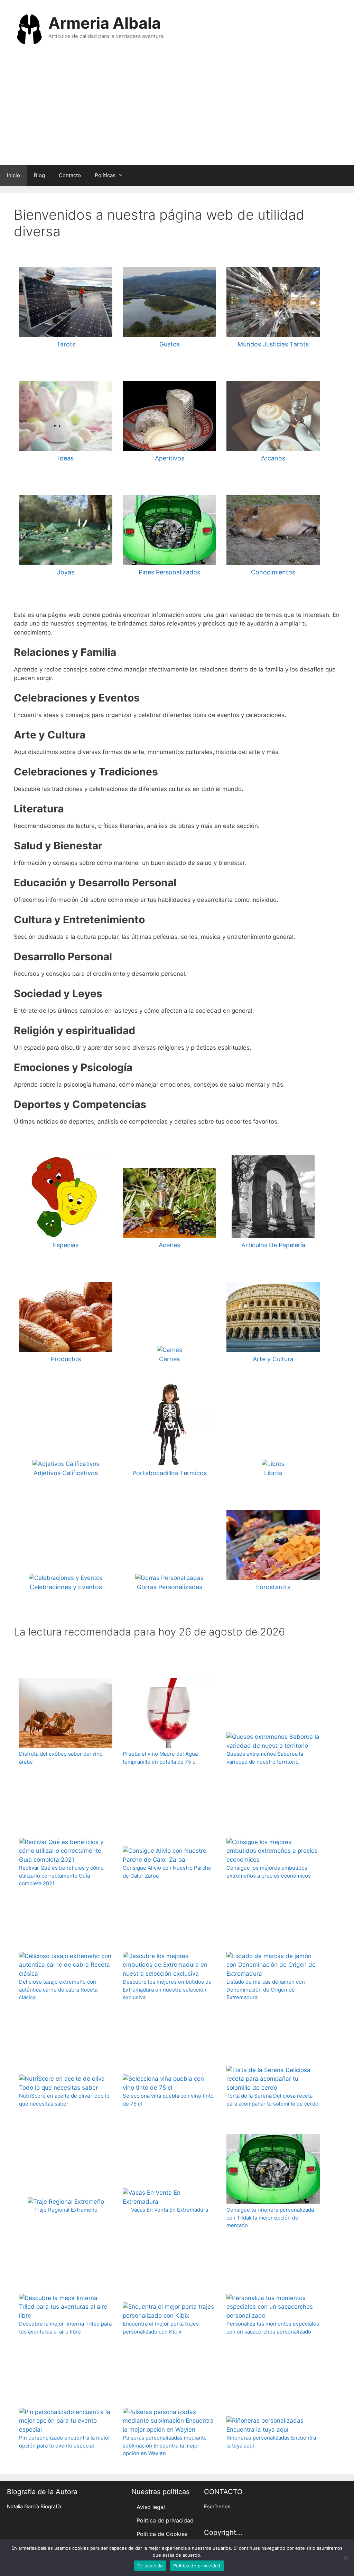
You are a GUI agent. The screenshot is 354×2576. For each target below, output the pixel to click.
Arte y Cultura (273, 1359)
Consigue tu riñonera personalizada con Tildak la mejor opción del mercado (270, 2217)
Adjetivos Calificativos (66, 1473)
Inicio (13, 175)
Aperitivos (170, 458)
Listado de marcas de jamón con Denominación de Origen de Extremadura (266, 1990)
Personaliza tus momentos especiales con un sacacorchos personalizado (273, 2328)
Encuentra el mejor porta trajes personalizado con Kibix (161, 2328)
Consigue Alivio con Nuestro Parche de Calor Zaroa (167, 1872)
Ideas (66, 458)
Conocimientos (273, 572)
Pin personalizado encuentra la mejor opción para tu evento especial (65, 2442)
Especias (66, 1245)
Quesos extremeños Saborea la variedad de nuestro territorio (265, 1758)
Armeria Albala (105, 23)
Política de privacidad (165, 2520)
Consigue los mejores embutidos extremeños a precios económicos (269, 1872)
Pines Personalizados (169, 572)
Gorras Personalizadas (170, 1587)
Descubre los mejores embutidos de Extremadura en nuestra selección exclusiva (167, 1990)
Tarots (66, 344)
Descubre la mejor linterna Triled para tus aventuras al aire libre (65, 2328)
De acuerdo (150, 2566)
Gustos (170, 344)
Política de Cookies (162, 2534)
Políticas (105, 175)
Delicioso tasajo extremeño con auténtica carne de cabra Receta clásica (58, 1990)
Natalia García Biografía (34, 2507)
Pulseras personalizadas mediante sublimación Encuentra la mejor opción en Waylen (165, 2445)
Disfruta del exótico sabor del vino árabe (61, 1758)
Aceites (169, 1245)
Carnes (169, 1359)
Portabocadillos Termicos (170, 1473)
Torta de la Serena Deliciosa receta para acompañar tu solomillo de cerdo (272, 2100)
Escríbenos (217, 2507)
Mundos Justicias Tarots (273, 344)
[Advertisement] (177, 113)
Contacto (70, 175)
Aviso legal (151, 2507)
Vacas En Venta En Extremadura (170, 2210)
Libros (273, 1473)
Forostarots (273, 1587)
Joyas (66, 572)
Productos (66, 1359)
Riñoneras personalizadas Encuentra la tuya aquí (271, 2442)
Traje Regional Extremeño (66, 2210)
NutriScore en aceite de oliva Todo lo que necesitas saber (64, 2100)
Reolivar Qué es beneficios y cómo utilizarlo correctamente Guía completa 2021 (61, 1876)
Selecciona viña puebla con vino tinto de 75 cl (168, 2100)
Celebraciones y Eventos (66, 1587)
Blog (39, 175)
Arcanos (273, 458)
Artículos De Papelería (273, 1245)
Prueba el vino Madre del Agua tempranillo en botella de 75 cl (160, 1758)
